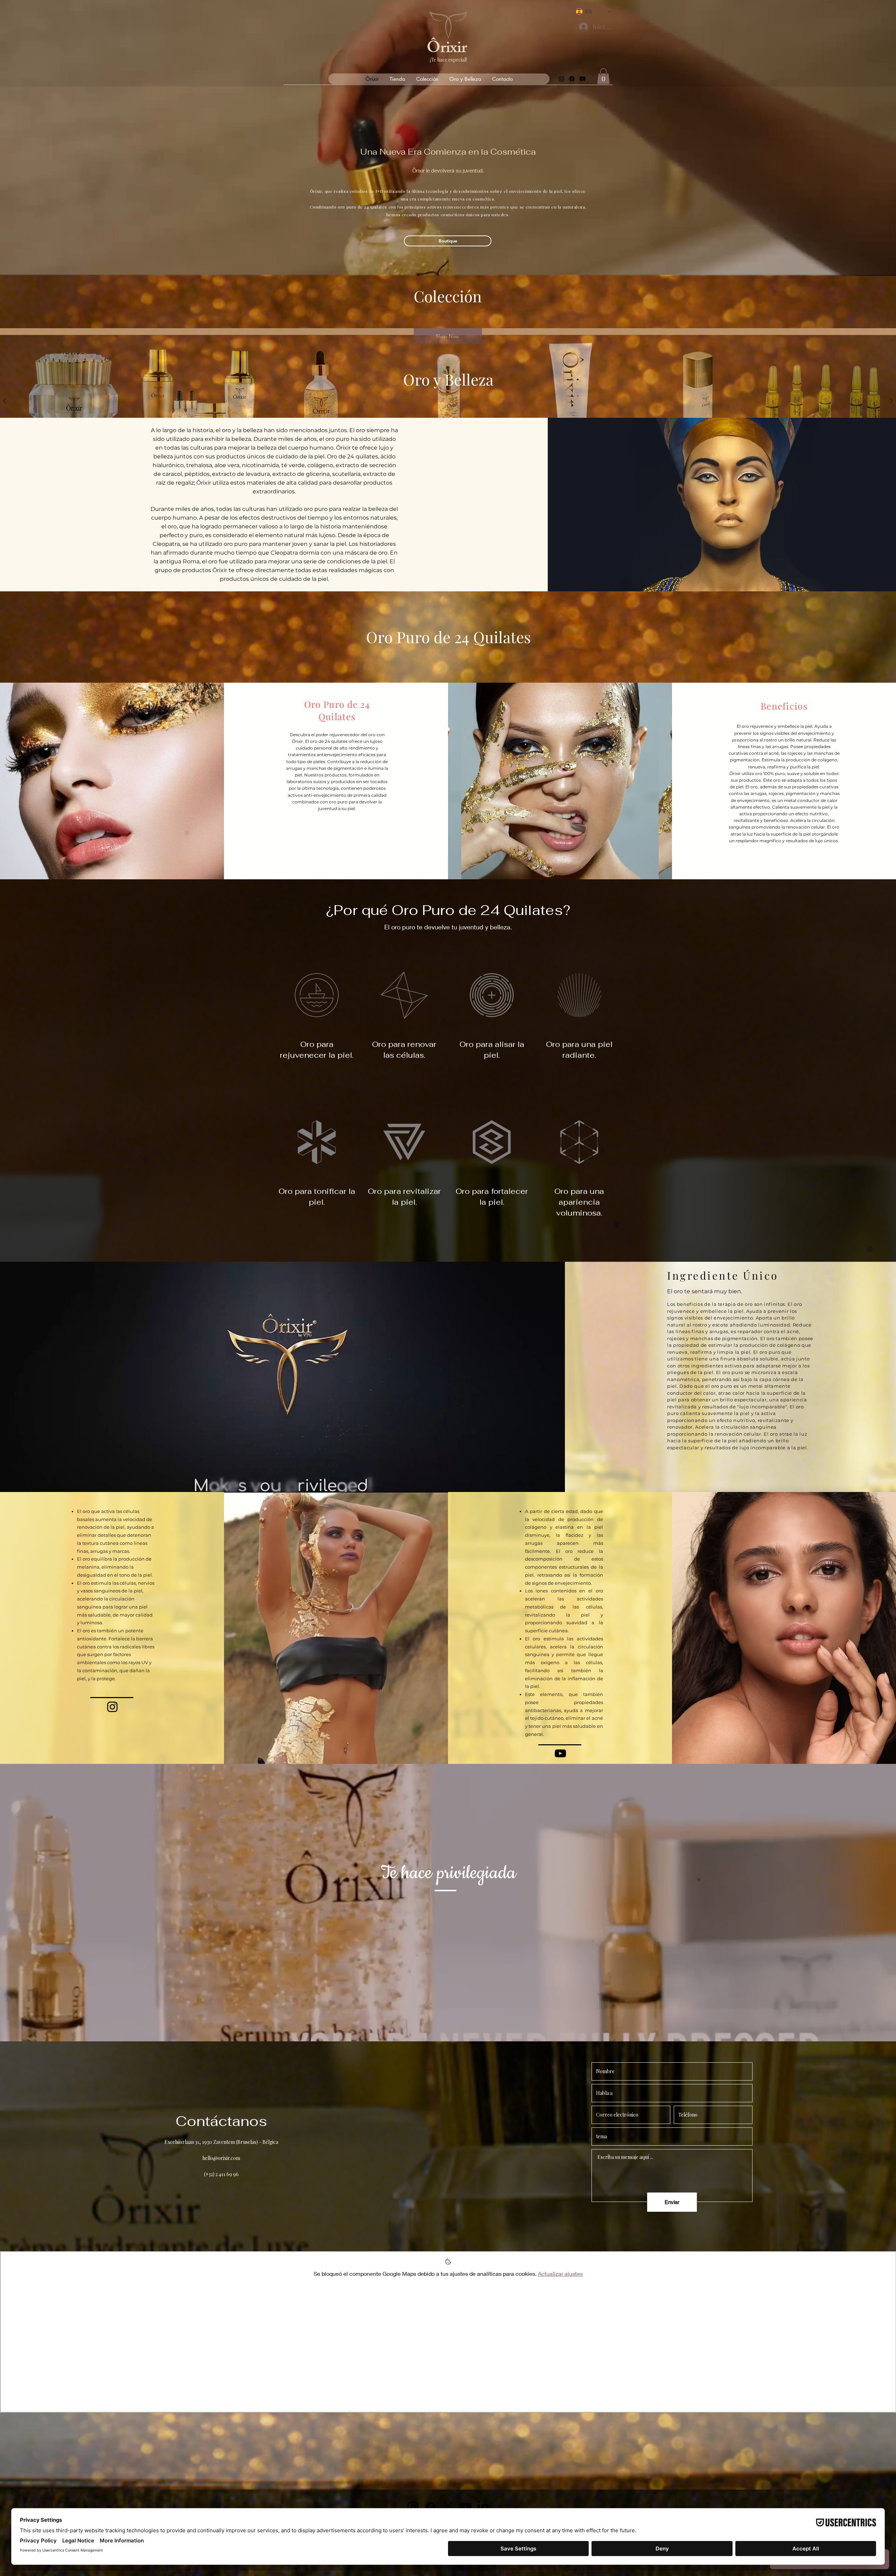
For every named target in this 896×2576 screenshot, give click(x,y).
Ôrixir (447, 50)
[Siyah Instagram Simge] (112, 1707)
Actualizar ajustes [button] (560, 2274)
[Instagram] (561, 79)
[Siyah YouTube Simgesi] (560, 1753)
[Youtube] (582, 79)
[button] (603, 76)
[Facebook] (572, 79)
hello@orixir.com (221, 2158)
